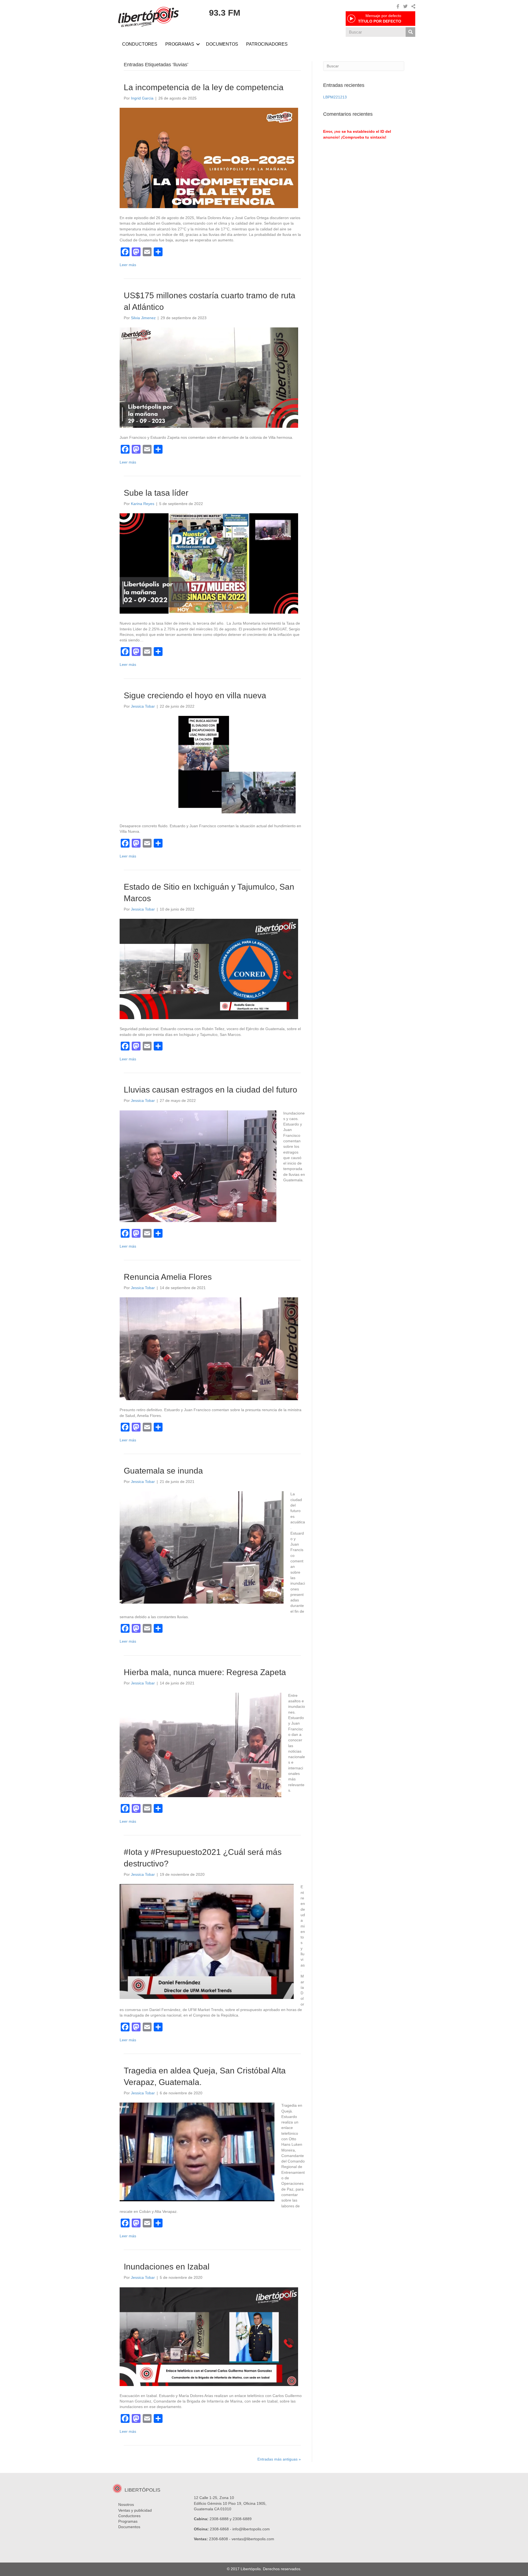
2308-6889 (242, 2519)
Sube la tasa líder (156, 493)
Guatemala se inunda (163, 1471)
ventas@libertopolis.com (253, 2539)
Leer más (128, 265)
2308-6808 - (220, 2539)
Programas (128, 2521)
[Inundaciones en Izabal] (209, 2336)
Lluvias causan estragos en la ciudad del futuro (211, 1090)
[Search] (410, 32)
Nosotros (126, 2505)
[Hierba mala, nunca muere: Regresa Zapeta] (200, 1745)
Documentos (129, 2527)
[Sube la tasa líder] (209, 563)
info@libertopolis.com (251, 2529)
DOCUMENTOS (222, 44)
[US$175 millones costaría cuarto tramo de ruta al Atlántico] (209, 377)
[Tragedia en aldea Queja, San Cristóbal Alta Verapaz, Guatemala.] (197, 2152)
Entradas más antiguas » (279, 2459)
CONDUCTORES (140, 44)
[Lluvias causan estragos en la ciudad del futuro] (198, 1166)
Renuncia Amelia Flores (168, 1277)
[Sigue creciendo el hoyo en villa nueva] (209, 766)
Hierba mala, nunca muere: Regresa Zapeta (205, 1672)
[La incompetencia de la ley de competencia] (209, 158)
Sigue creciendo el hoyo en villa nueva (195, 695)
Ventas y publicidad (135, 2510)
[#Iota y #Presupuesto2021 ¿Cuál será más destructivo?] (207, 1941)
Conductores (129, 2516)
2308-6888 (219, 2519)
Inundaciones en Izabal (167, 2267)
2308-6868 (219, 2529)
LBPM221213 (335, 97)
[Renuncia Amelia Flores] (209, 1348)
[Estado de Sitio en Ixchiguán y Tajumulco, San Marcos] (209, 969)
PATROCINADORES (267, 44)
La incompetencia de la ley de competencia (204, 87)
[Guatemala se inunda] (202, 1547)
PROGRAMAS (180, 44)
